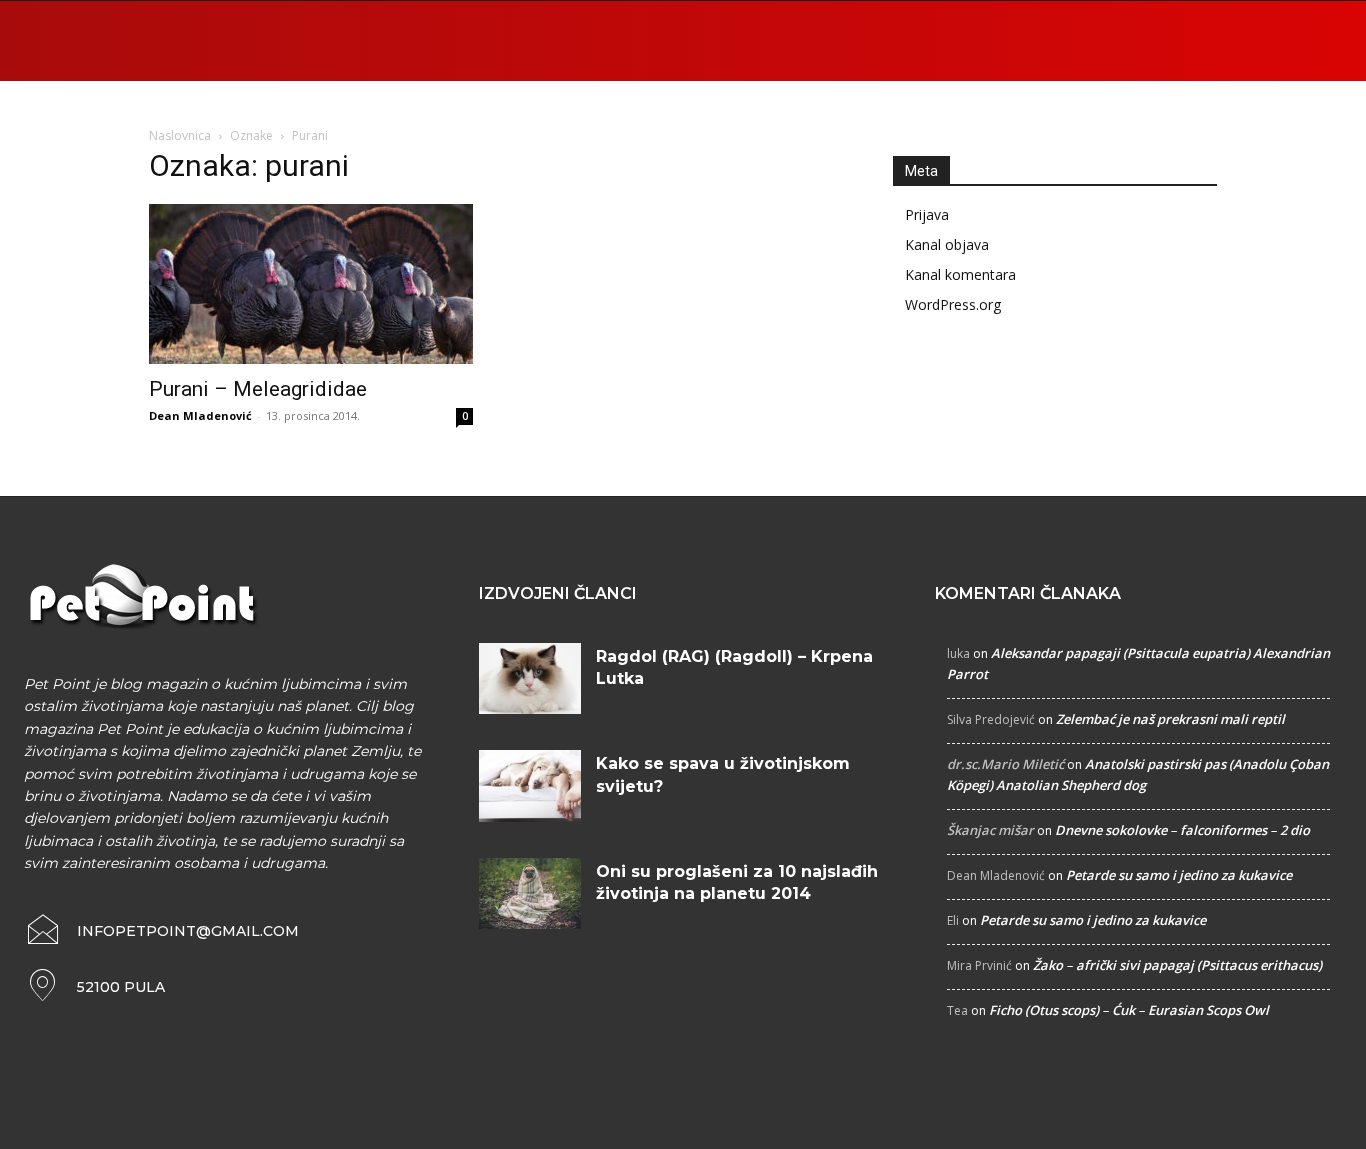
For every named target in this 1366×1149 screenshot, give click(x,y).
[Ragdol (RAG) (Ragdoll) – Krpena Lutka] (530, 678)
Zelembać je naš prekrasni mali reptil (1170, 719)
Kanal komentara (960, 274)
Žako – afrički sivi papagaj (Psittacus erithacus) (1177, 965)
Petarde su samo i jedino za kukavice (1179, 875)
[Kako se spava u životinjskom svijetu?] (530, 785)
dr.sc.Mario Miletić (1005, 764)
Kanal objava (947, 244)
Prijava (927, 214)
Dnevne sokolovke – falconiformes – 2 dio (1182, 830)
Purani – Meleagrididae (258, 389)
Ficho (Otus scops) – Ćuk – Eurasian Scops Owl (1129, 1010)
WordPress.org (953, 304)
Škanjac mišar (990, 830)
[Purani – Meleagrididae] (311, 284)
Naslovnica (180, 135)
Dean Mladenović (200, 415)
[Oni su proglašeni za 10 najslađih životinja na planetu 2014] (530, 893)
